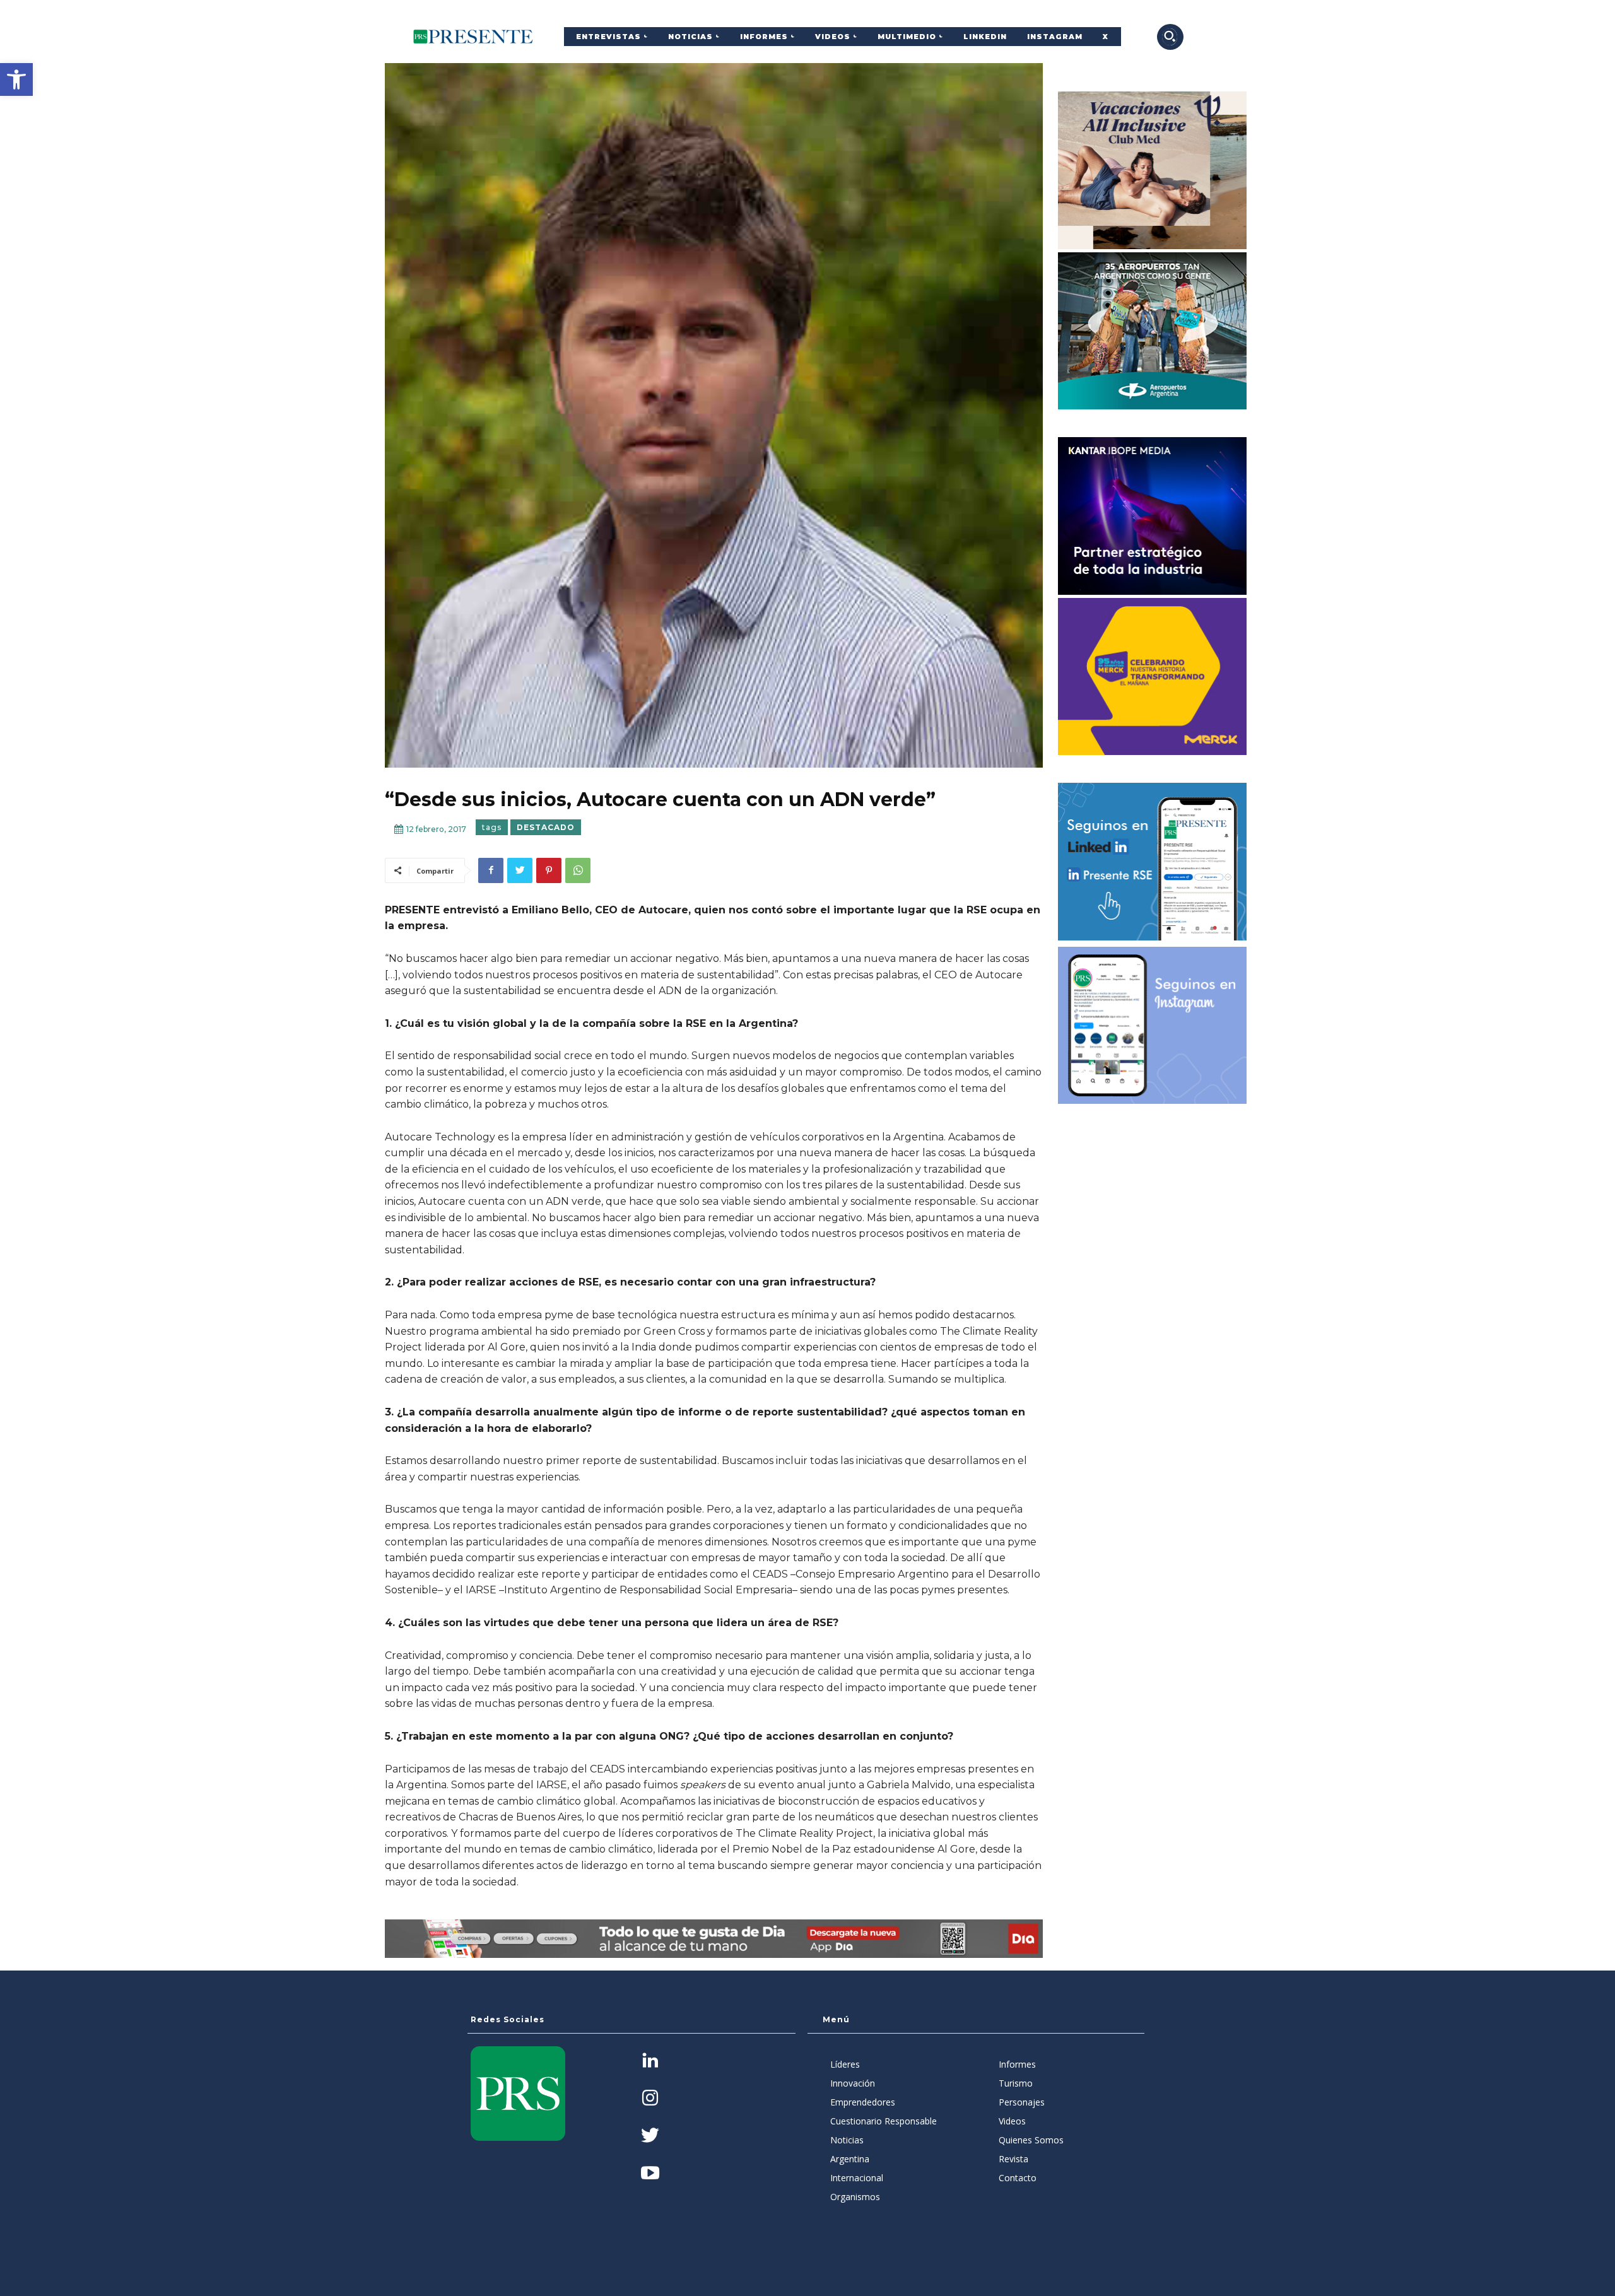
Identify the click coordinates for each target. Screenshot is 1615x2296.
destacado (546, 827)
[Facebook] (491, 870)
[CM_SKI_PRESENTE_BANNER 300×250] (1153, 170)
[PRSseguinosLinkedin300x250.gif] (1153, 862)
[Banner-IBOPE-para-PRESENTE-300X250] (1153, 516)
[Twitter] (520, 870)
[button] (16, 79)
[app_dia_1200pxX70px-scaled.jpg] (714, 1939)
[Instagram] (650, 2099)
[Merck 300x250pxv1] (1153, 677)
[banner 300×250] (1153, 331)
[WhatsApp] (578, 870)
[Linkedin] (650, 2062)
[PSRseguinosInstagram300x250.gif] (1153, 1026)
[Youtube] (650, 2174)
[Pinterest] (549, 870)
